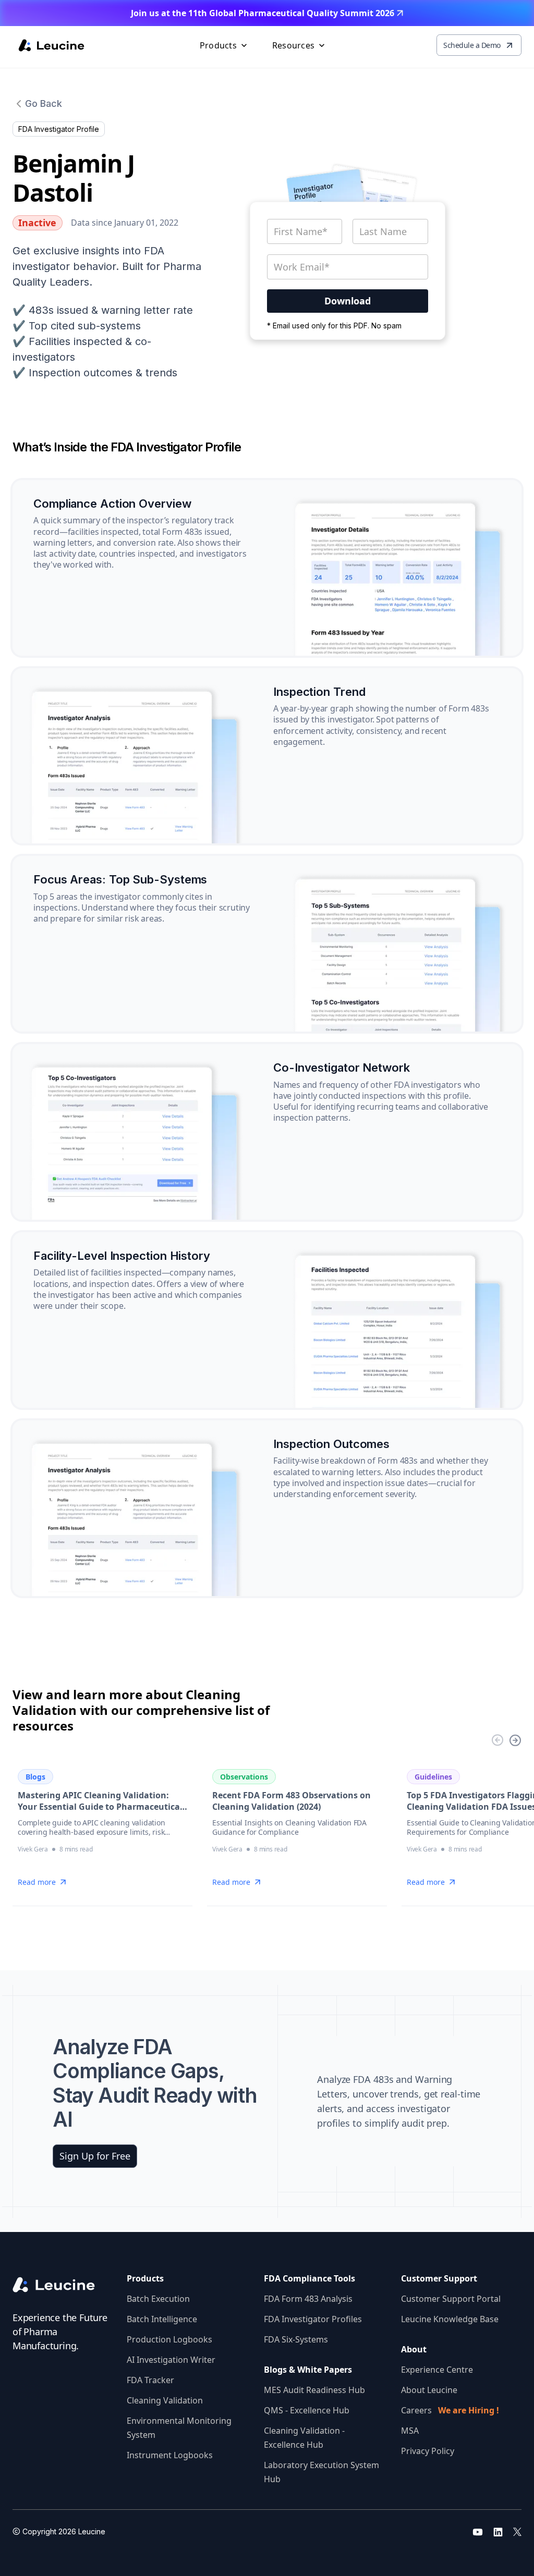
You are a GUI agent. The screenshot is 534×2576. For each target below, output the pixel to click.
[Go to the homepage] (61, 2285)
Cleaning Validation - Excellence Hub (304, 2438)
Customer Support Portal (451, 2299)
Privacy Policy (428, 2451)
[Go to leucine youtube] (478, 2532)
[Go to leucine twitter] (517, 2532)
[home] (51, 45)
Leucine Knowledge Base (450, 2319)
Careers (450, 2410)
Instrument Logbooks (170, 2455)
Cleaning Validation (165, 2400)
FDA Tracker (150, 2380)
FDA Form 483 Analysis (308, 2299)
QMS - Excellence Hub (307, 2410)
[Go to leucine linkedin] (498, 2532)
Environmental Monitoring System (179, 2428)
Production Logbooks (169, 2339)
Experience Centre (437, 2370)
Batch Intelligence (162, 2319)
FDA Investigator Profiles (313, 2319)
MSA (410, 2431)
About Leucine (429, 2390)
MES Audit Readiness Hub (314, 2390)
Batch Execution (158, 2299)
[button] (224, 45)
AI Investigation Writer (171, 2360)
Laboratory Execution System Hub (321, 2472)
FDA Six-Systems (296, 2339)
